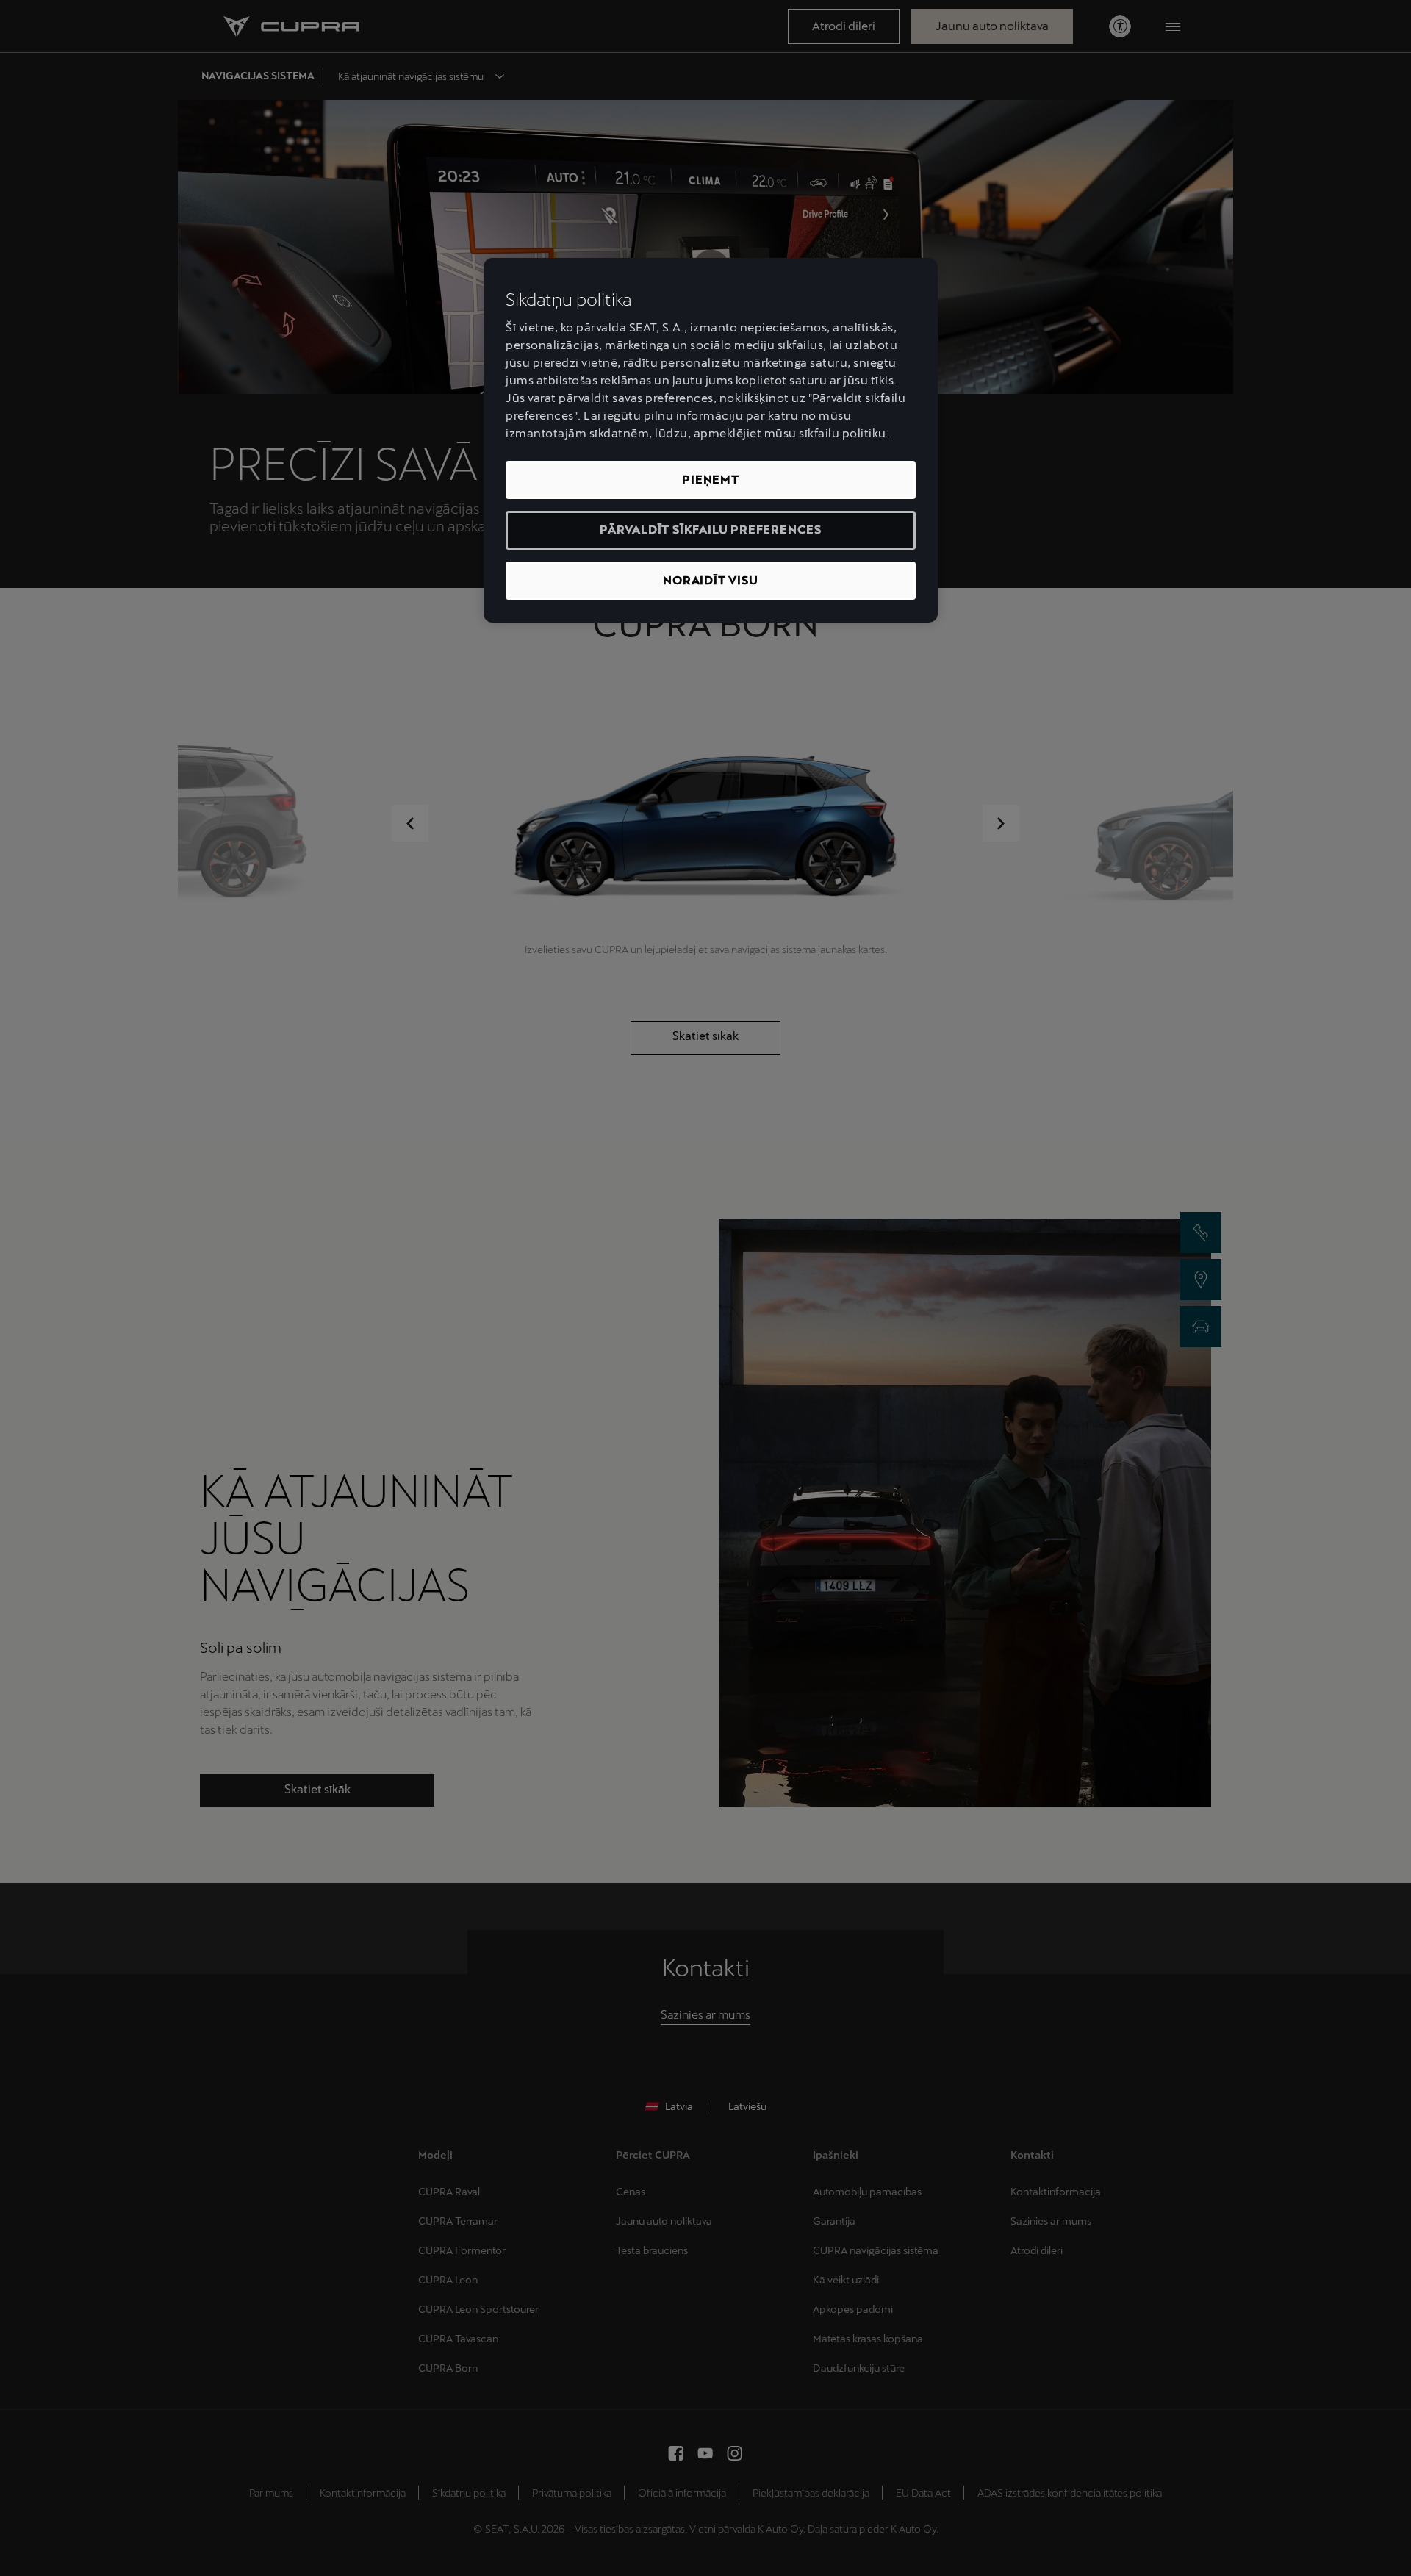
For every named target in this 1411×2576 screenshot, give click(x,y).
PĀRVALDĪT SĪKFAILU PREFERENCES (711, 530)
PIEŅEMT (711, 480)
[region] (711, 441)
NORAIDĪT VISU (710, 580)
